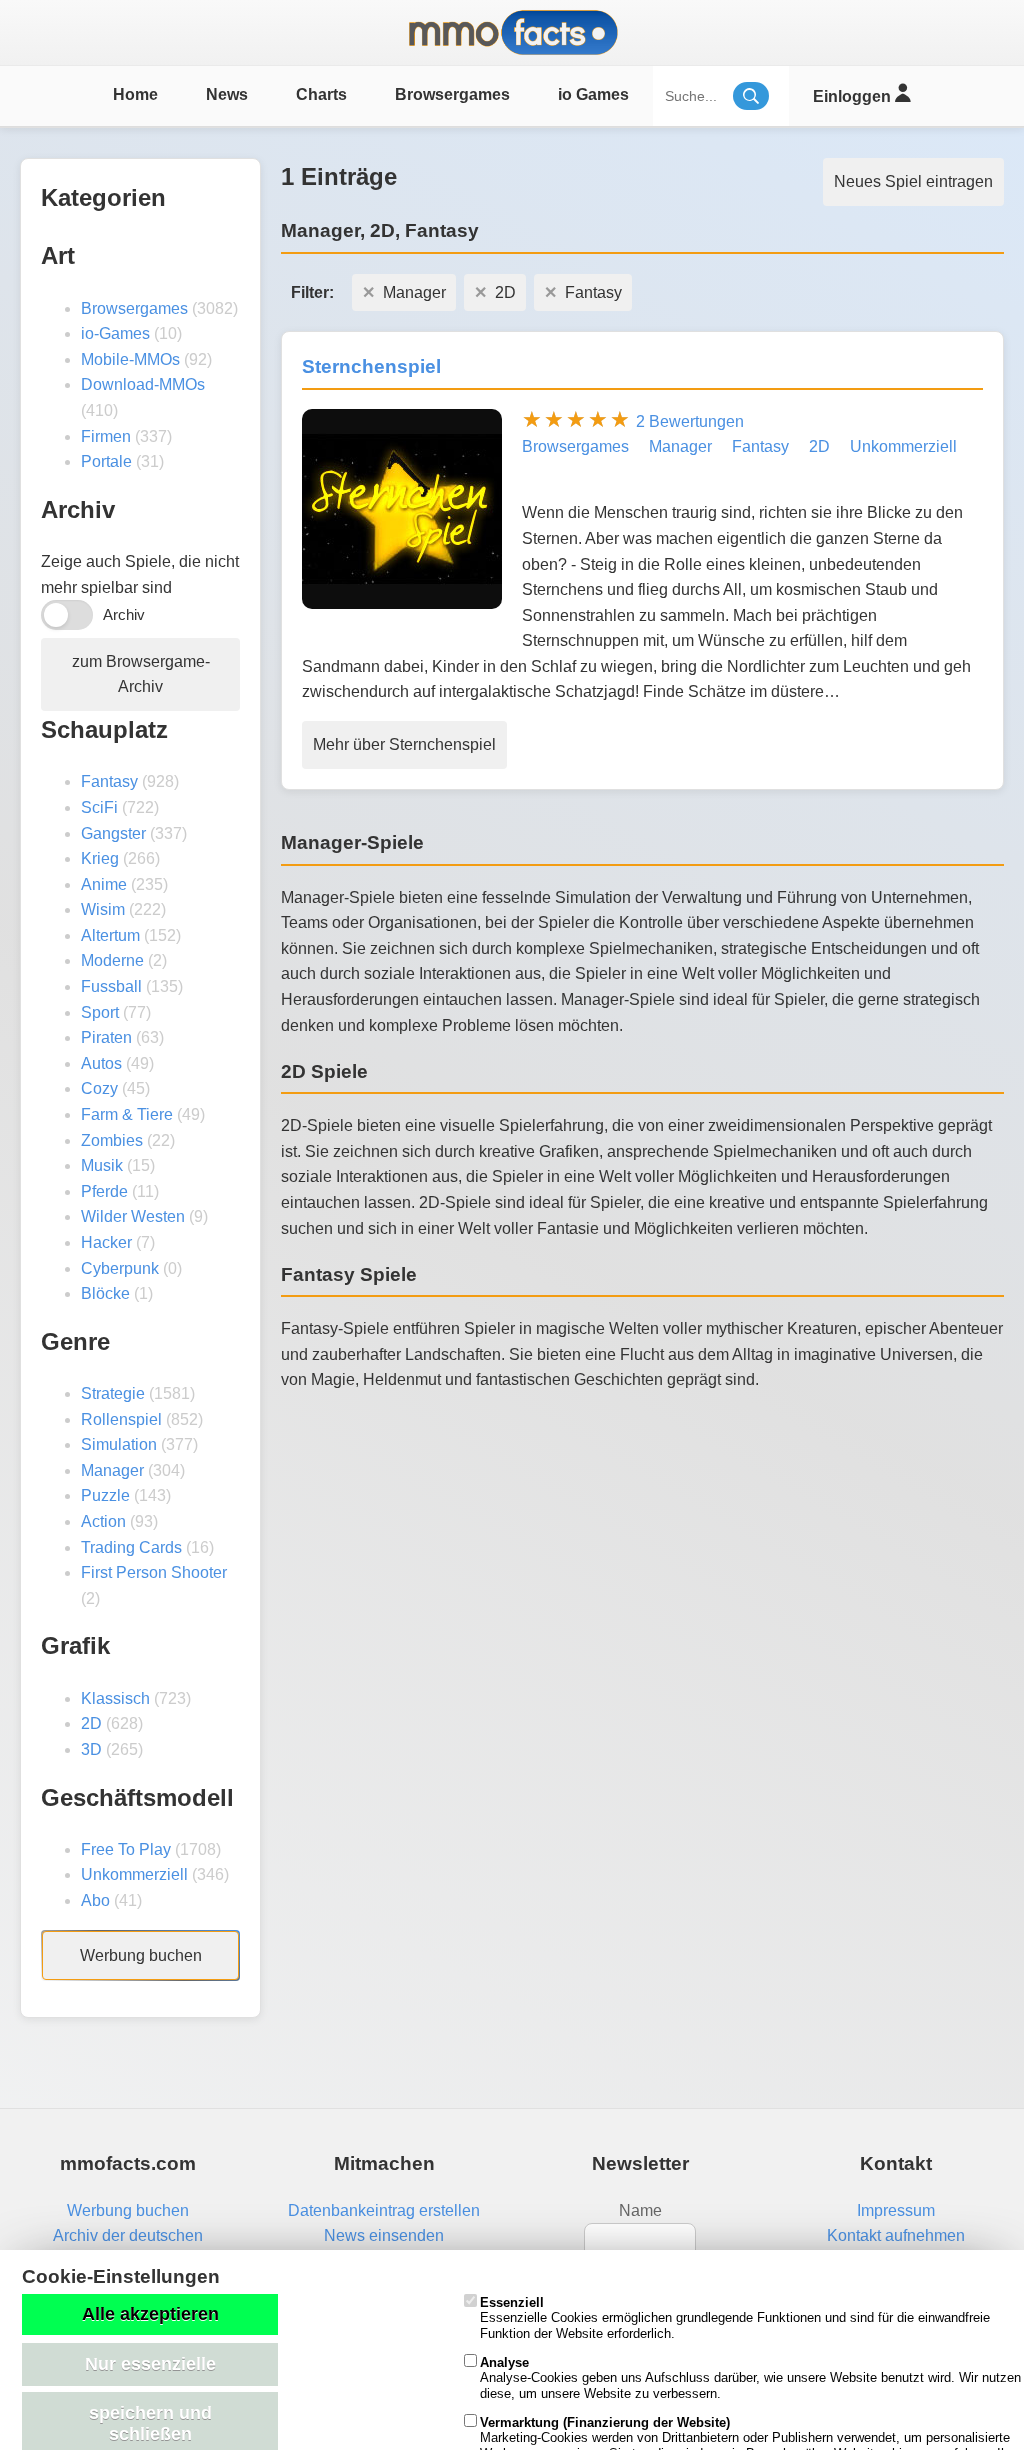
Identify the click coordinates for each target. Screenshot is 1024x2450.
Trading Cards (131, 1547)
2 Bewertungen (690, 421)
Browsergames (452, 94)
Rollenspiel (121, 1419)
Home (135, 94)
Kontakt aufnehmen (896, 2235)
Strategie (113, 1393)
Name (640, 2210)
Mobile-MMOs (130, 359)
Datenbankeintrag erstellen (384, 2210)
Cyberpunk (120, 1268)
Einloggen (854, 96)
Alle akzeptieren (150, 2314)
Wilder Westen (133, 1216)
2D (91, 1723)
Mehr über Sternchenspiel (404, 744)
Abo (95, 1900)
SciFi (99, 807)
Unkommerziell (134, 1874)
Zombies (112, 1140)
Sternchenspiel (371, 366)
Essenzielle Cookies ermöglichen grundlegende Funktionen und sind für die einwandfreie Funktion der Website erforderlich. (735, 2318)
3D (91, 1749)
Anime (104, 884)
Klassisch (115, 1698)
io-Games (115, 333)
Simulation (119, 1444)
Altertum (110, 935)
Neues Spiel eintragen (913, 181)
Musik (102, 1165)
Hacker (106, 1242)
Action (103, 1521)
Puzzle (105, 1495)
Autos (101, 1063)
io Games (593, 94)
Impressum (896, 2210)
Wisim (103, 909)
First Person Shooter (154, 1572)
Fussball (111, 986)
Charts (321, 94)
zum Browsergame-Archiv (141, 674)
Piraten (106, 1037)
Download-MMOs (143, 384)
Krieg (100, 858)
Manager (112, 1470)
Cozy (99, 1088)
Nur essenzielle (150, 2364)
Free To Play (126, 1849)
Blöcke (105, 1293)
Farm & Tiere (127, 1114)
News (227, 94)
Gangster (113, 833)
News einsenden (384, 2235)
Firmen (106, 436)
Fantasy (109, 781)
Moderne (112, 960)
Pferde (104, 1191)
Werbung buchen (141, 1955)
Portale (106, 461)
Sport (100, 1012)
